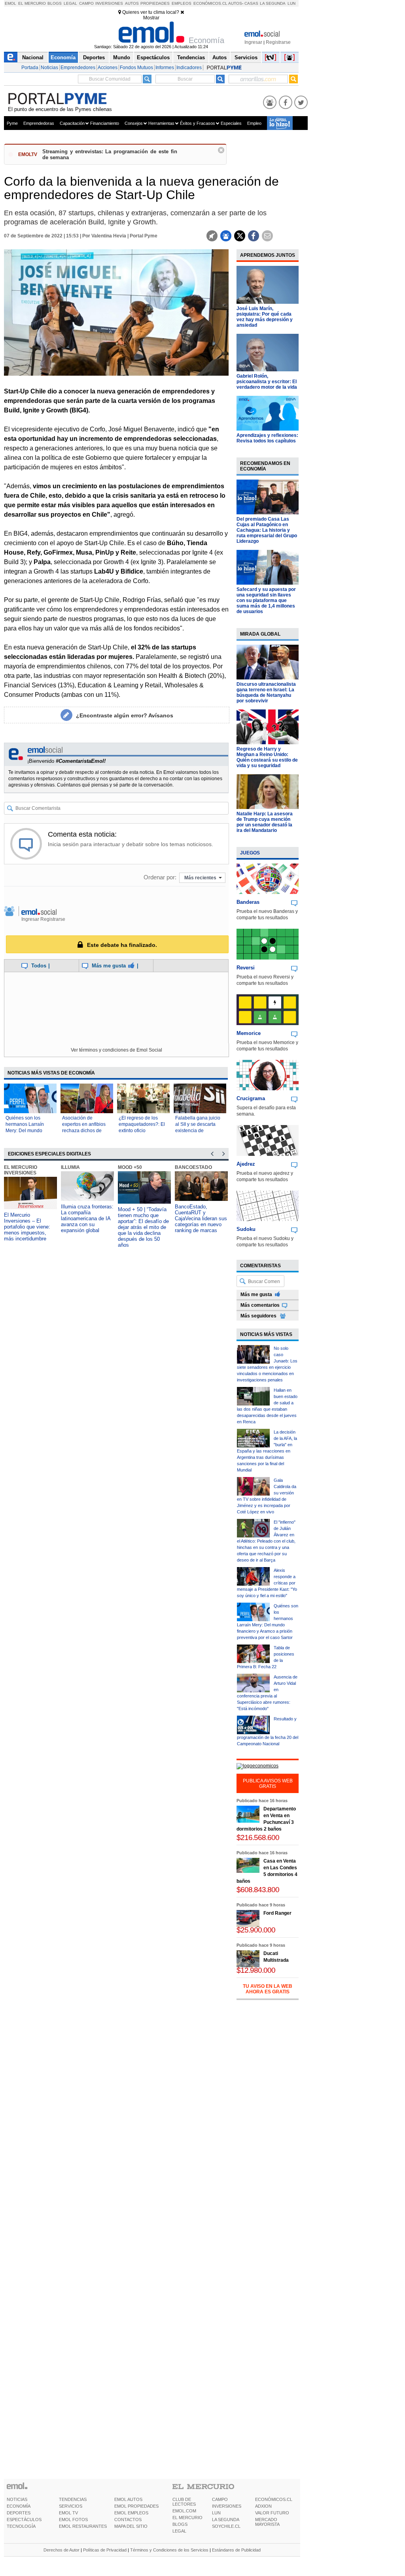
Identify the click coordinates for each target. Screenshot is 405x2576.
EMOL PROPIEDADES (136, 2506)
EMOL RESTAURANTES (83, 2526)
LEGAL (179, 2531)
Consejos (134, 123)
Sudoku (246, 1229)
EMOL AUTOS (128, 2499)
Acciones (108, 68)
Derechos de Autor (62, 2550)
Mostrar (151, 18)
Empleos (182, 3)
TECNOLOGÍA (21, 2526)
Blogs (55, 3)
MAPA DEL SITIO (131, 2526)
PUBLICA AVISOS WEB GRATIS (268, 1784)
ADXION (263, 2506)
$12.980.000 (256, 1970)
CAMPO (220, 2499)
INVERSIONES (227, 2506)
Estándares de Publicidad (236, 2550)
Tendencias (191, 57)
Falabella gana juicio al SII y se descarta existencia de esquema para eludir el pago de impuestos (198, 1131)
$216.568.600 (258, 1837)
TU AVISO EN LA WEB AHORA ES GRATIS (268, 1989)
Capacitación (72, 123)
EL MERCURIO (187, 2518)
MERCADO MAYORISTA (267, 2522)
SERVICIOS (71, 2506)
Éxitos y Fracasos (198, 123)
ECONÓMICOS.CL (274, 2499)
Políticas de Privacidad (105, 2550)
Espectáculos (153, 57)
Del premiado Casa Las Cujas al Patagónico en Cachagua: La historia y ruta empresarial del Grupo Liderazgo (267, 530)
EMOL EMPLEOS (131, 2513)
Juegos (250, 853)
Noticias (49, 68)
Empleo (254, 123)
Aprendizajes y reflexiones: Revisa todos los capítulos (267, 438)
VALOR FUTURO (272, 2513)
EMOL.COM (184, 2511)
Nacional (33, 57)
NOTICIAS (17, 2499)
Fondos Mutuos (136, 68)
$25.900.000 (256, 1930)
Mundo (122, 57)
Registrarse (278, 42)
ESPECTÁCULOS (24, 2520)
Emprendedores (78, 68)
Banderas (248, 902)
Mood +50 (130, 1167)
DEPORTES (19, 2513)
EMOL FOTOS (73, 2520)
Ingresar (253, 42)
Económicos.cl (210, 3)
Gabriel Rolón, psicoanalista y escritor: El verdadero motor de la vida (267, 382)
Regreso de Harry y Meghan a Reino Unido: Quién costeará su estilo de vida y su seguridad (267, 757)
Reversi (246, 968)
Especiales (231, 123)
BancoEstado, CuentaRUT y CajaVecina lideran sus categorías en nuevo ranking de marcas (201, 1218)
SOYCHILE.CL (226, 2526)
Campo (86, 3)
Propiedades (155, 3)
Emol (10, 3)
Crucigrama (251, 1098)
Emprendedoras (39, 123)
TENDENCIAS (73, 2499)
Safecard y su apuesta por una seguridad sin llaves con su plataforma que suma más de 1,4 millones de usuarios (266, 600)
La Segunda (273, 3)
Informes (165, 68)
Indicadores (189, 68)
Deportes (94, 57)
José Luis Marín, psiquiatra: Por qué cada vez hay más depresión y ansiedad (265, 317)
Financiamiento (105, 123)
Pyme (12, 123)
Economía (63, 57)
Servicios (246, 57)
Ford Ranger (277, 1913)
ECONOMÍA (19, 2506)
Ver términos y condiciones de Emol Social (116, 1050)
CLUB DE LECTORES (184, 2502)
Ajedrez (246, 1164)
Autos (132, 3)
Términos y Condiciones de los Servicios (169, 2550)
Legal (70, 3)
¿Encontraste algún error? (125, 715)
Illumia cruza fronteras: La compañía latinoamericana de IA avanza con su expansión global (87, 1218)
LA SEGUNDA (226, 2520)
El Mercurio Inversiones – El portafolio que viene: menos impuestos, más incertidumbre (27, 1227)
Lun (291, 3)
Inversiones (109, 3)
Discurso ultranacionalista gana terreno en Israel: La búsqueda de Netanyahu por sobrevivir (266, 692)
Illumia (70, 1167)
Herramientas (161, 123)
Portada (30, 68)
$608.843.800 (258, 1890)
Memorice (249, 1033)
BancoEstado (193, 1167)
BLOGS (180, 2524)
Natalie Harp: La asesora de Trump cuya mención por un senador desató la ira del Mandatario (265, 822)
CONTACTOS (128, 2520)
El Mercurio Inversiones (21, 1170)
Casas (251, 3)
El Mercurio (32, 3)
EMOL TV (68, 2513)
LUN (216, 2513)
